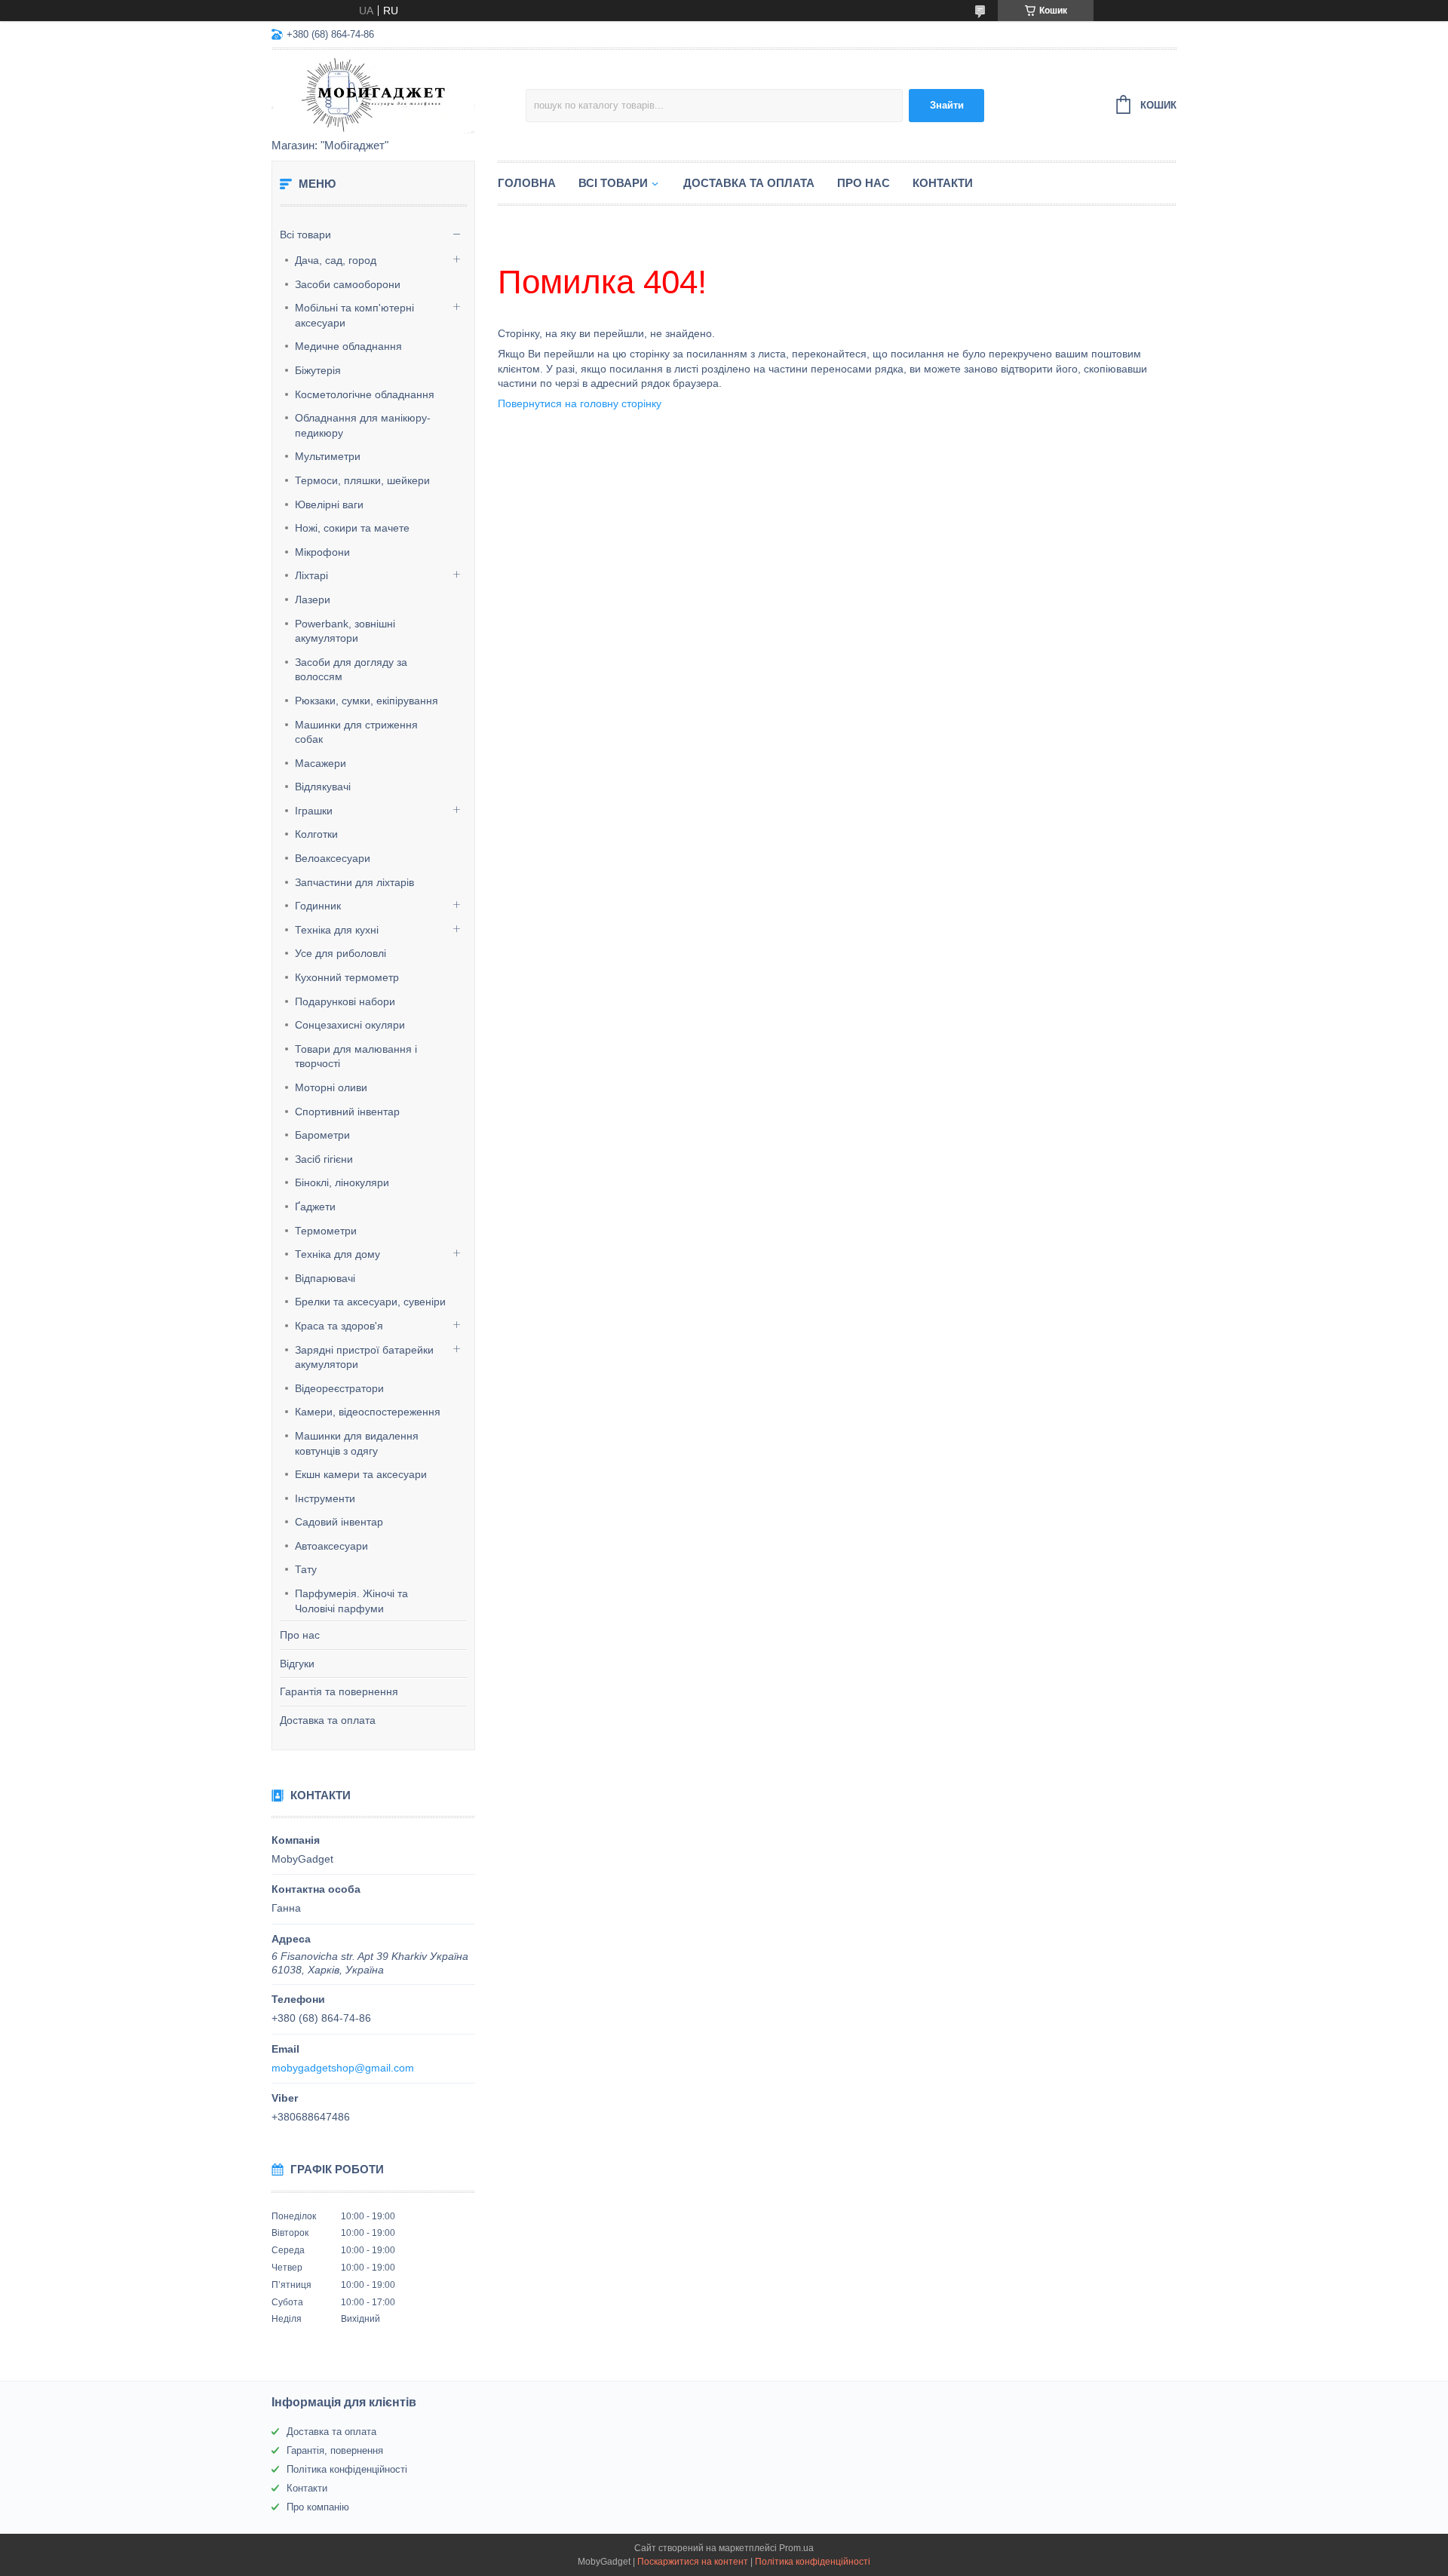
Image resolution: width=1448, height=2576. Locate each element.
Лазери (313, 600)
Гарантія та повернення (339, 1691)
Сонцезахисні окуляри (350, 1025)
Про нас (300, 1635)
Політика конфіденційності (347, 2469)
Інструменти (325, 1498)
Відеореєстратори (339, 1388)
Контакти (943, 183)
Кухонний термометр (347, 977)
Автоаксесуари (331, 1546)
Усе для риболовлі (341, 953)
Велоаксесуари (333, 858)
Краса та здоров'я (339, 1326)
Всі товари (305, 235)
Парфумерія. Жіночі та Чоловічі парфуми (351, 1601)
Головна (527, 183)
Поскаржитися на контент (693, 2562)
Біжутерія (318, 370)
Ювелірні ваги (329, 504)
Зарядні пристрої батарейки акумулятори (364, 1357)
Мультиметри (328, 456)
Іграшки (314, 811)
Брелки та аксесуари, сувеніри (370, 1302)
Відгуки (297, 1664)
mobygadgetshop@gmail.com (343, 2068)
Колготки (316, 834)
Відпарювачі (325, 1278)
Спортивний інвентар (347, 1112)
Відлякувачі (323, 787)
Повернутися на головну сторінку (580, 403)
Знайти (947, 105)
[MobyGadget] (399, 95)
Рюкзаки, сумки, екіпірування (367, 701)
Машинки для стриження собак (356, 732)
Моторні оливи (331, 1087)
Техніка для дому (337, 1254)
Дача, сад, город (336, 260)
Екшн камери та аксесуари (361, 1474)
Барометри (322, 1135)
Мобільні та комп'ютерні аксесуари (354, 315)
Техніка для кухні (337, 930)
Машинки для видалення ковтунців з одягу (357, 1443)
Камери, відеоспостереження (368, 1412)
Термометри (326, 1231)
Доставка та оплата (328, 1720)
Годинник (318, 906)
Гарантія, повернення (335, 2450)
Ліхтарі (311, 575)
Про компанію (318, 2507)
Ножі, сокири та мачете (352, 528)
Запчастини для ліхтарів (354, 882)
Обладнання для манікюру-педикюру (363, 425)
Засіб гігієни (324, 1159)
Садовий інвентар (339, 1522)
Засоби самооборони (348, 284)
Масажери (321, 763)
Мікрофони (322, 552)
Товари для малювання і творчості (356, 1056)
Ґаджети (315, 1207)
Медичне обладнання (348, 346)
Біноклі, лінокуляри (342, 1182)
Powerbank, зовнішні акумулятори (345, 631)
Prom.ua (796, 2548)
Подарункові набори (345, 1001)
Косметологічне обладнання (365, 394)
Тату (306, 1569)
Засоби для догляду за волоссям (351, 670)
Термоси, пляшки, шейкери (362, 480)
